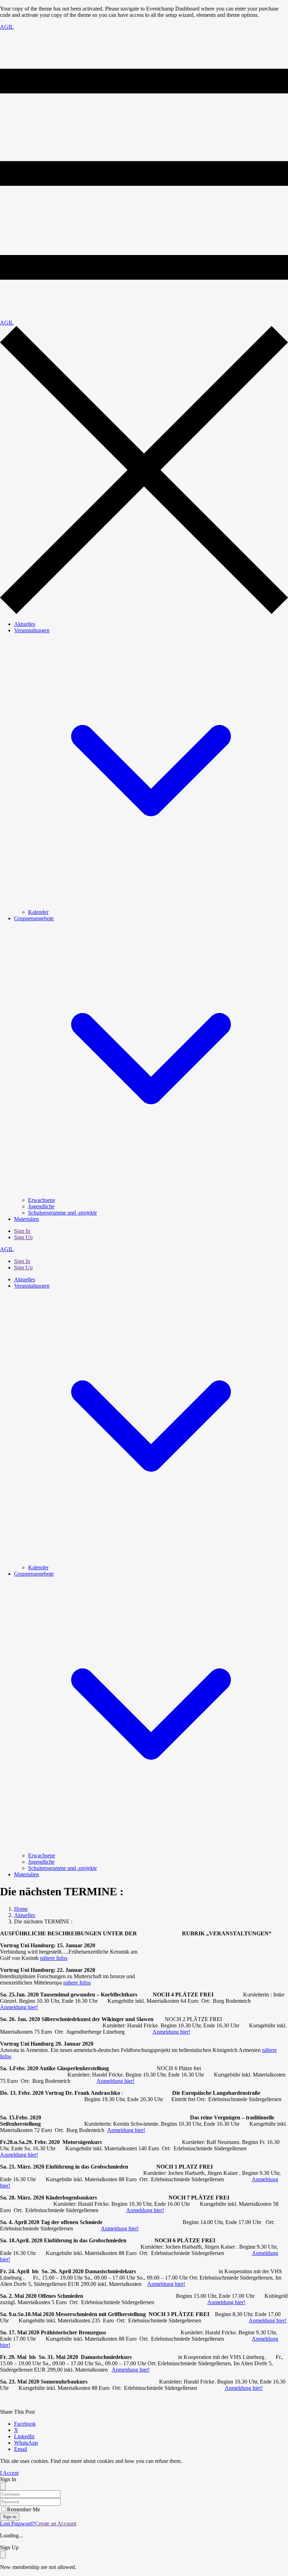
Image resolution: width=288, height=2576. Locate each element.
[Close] (3, 2486)
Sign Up (23, 1237)
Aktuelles (25, 624)
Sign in (10, 2516)
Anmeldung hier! (19, 2007)
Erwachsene (42, 1200)
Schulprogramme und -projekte (63, 1213)
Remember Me (24, 2509)
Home (21, 1909)
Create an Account (56, 2523)
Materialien (27, 1219)
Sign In (22, 1231)
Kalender (38, 912)
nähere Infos (54, 1958)
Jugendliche (41, 1206)
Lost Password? (18, 2523)
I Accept (9, 2473)
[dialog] (144, 2557)
